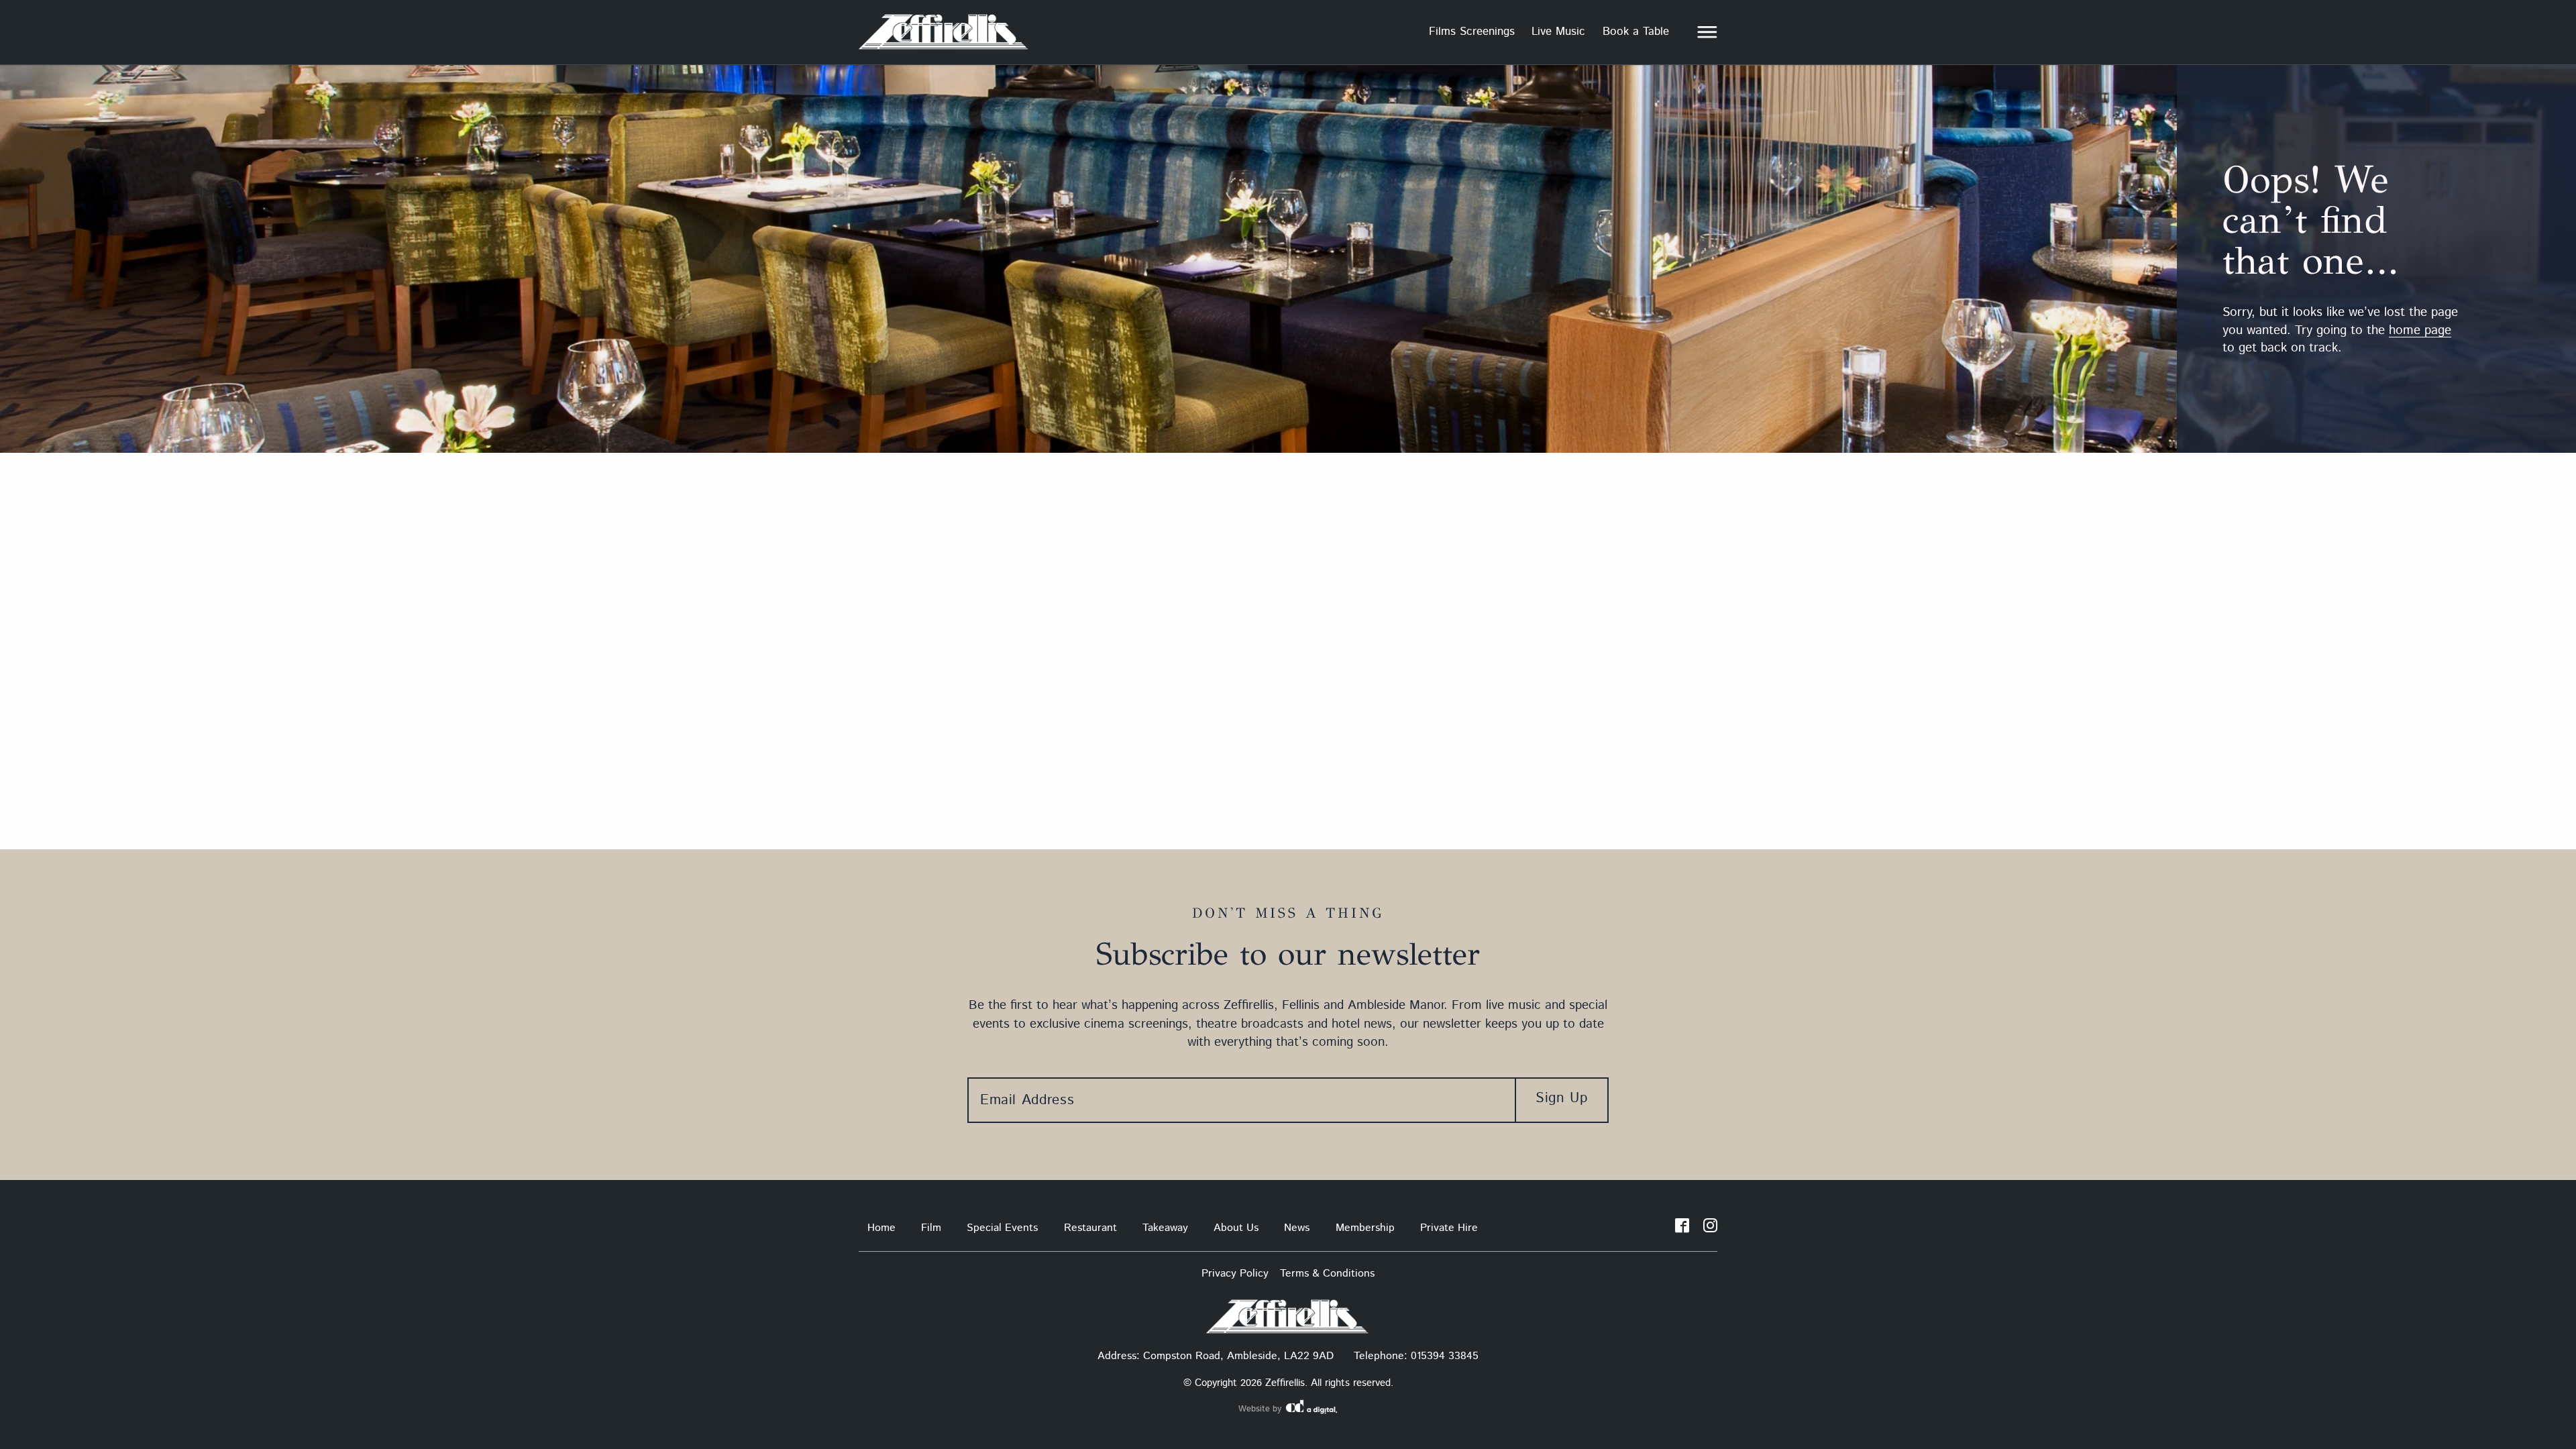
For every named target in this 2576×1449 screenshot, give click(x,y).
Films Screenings (1472, 32)
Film (931, 1228)
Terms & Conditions (1327, 1274)
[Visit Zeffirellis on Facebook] (1682, 1228)
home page (2420, 330)
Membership (1365, 1228)
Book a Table (1636, 32)
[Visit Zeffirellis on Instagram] (1710, 1228)
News (1297, 1228)
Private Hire (1449, 1228)
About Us (1236, 1228)
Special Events (1002, 1228)
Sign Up (1561, 1098)
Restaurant (1090, 1228)
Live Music (1558, 32)
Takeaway (1165, 1228)
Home (881, 1228)
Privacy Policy (1235, 1274)
